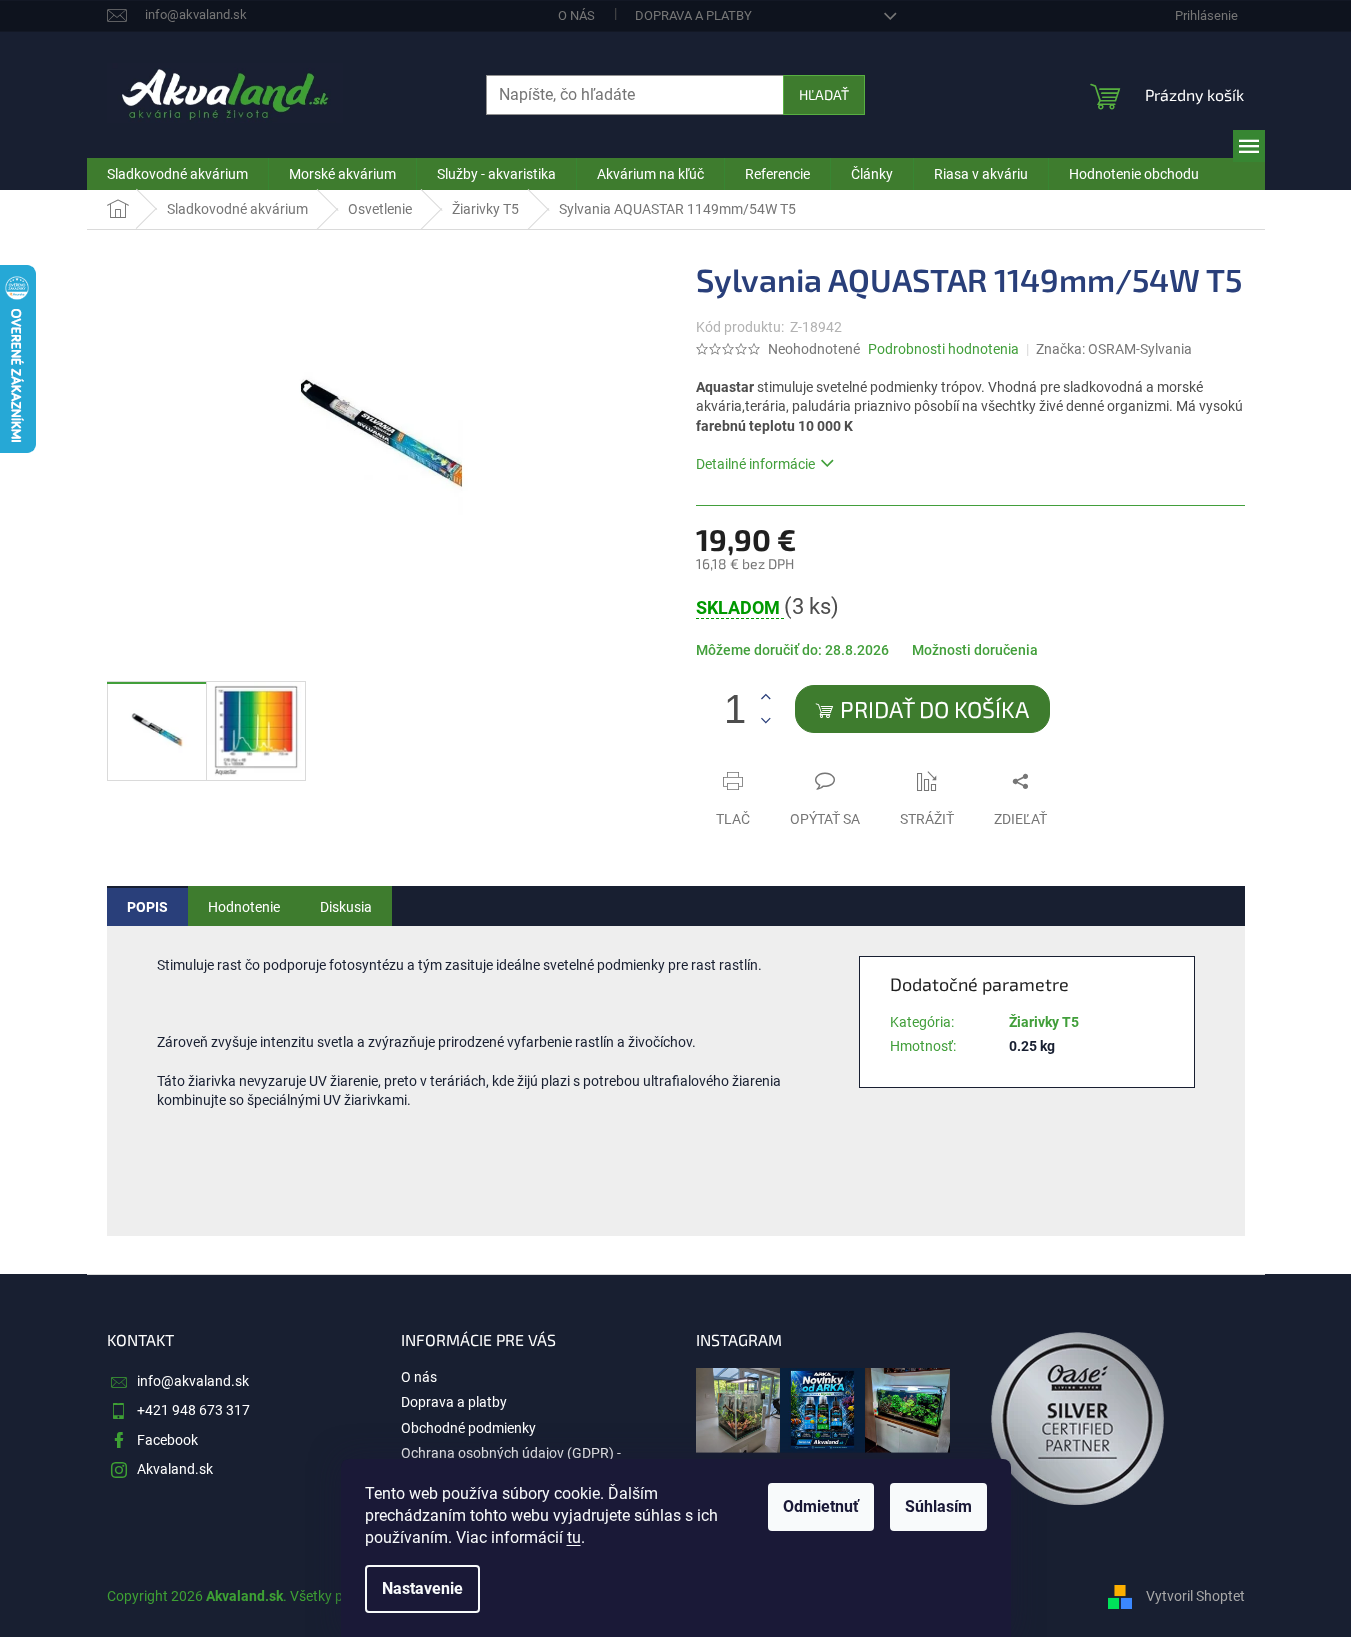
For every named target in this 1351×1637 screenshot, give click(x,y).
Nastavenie (422, 1588)
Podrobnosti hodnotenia (943, 349)
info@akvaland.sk (193, 1381)
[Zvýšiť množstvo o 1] (766, 697)
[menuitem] (177, 174)
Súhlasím (938, 1506)
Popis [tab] (147, 907)
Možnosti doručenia (975, 650)
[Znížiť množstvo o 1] (766, 720)
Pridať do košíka (934, 709)
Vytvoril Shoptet (1195, 1596)
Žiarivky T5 (1044, 1022)
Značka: (1114, 349)
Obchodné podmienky (468, 1428)
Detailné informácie (755, 464)
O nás (576, 15)
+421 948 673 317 (193, 1410)
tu (574, 1537)
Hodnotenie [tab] (244, 907)
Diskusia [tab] (346, 907)
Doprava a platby (693, 15)
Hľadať (824, 94)
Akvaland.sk (175, 1469)
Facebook (167, 1440)
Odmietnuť (821, 1506)
